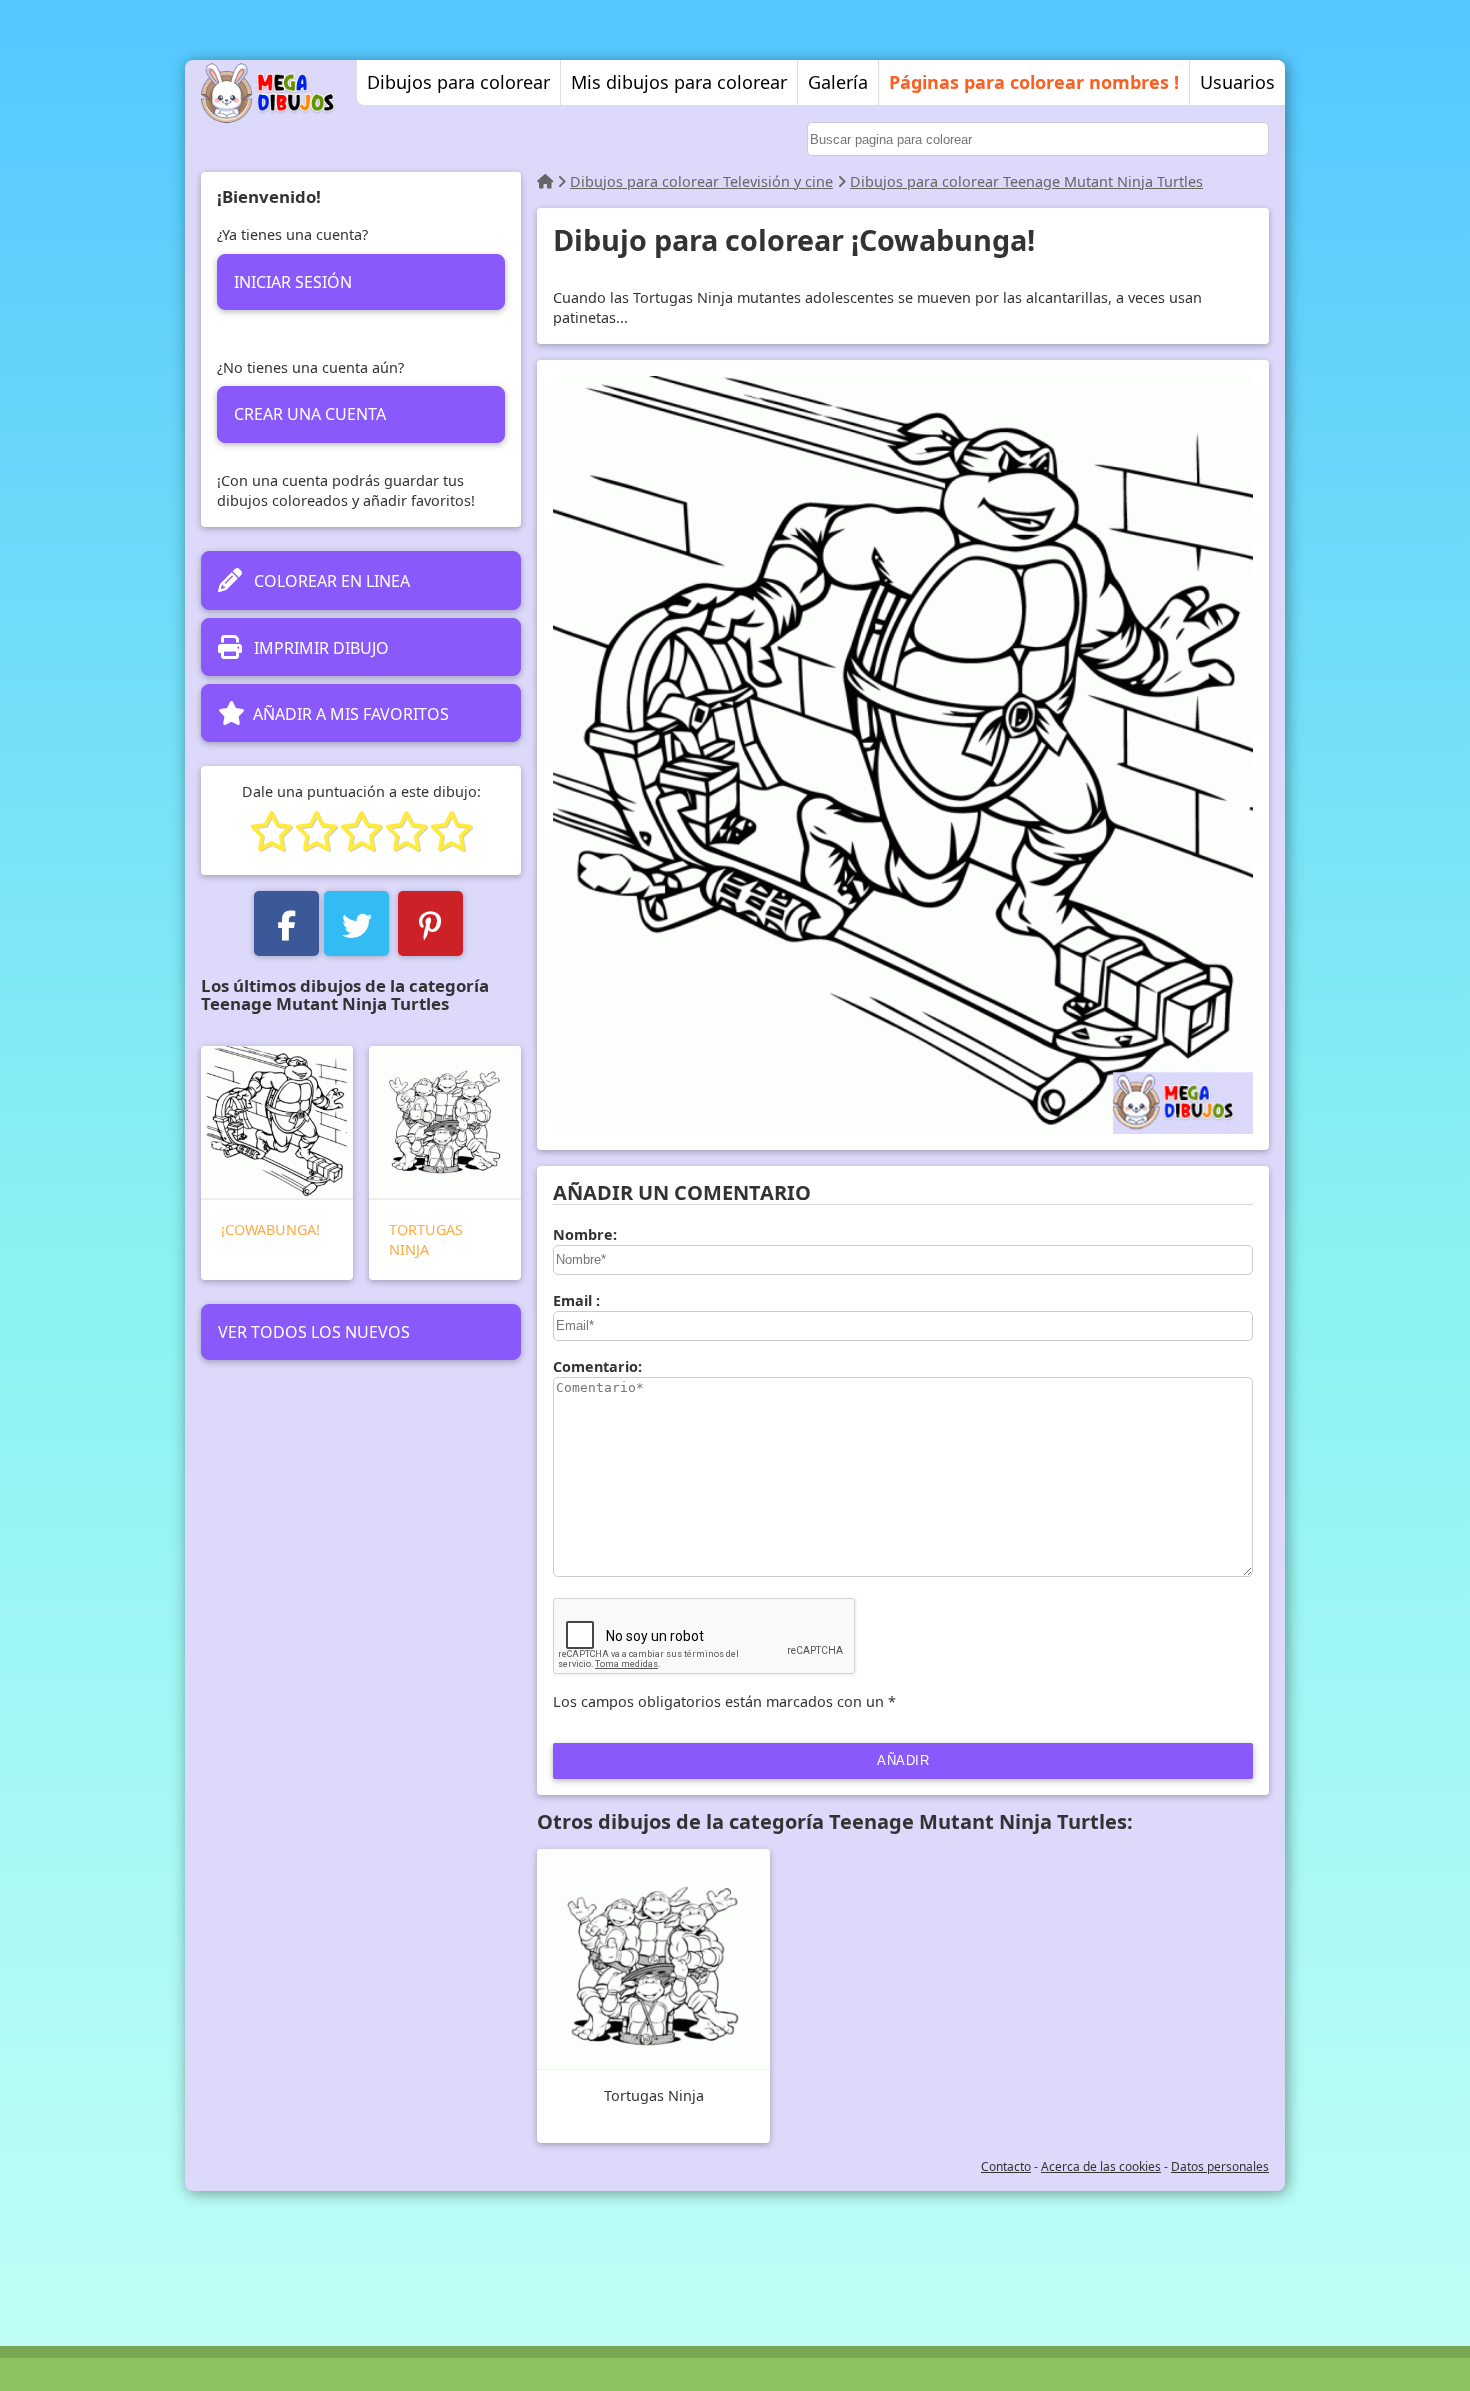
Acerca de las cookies (1101, 2166)
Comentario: (597, 1366)
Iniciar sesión (293, 282)
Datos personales (1220, 2166)
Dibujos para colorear (458, 82)
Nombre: (585, 1234)
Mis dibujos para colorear (679, 82)
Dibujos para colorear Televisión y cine (701, 181)
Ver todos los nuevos (314, 1332)
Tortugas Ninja (426, 1239)
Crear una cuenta (310, 414)
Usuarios (1237, 82)
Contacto (1006, 2166)
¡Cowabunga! (270, 1229)
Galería (838, 82)
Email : (576, 1300)
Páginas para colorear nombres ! (1034, 82)
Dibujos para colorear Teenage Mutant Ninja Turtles (1026, 181)
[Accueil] (545, 181)
